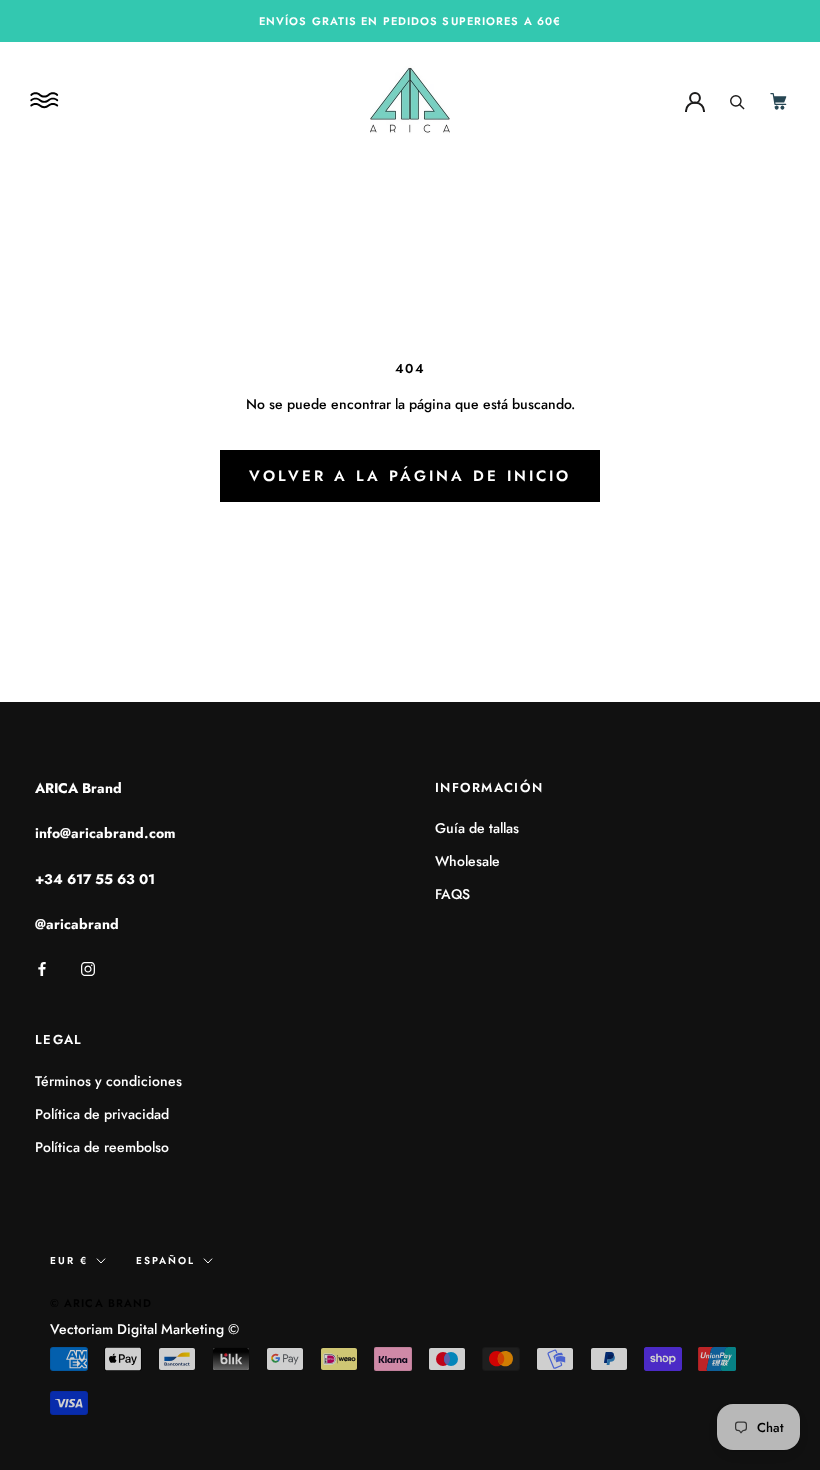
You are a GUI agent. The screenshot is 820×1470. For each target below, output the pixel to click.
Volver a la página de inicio (410, 476)
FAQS (452, 894)
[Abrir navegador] (47, 100)
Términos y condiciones (108, 1081)
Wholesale (467, 861)
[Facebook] (42, 967)
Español (165, 1260)
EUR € (69, 1260)
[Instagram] (88, 967)
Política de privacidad (102, 1114)
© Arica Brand (101, 1303)
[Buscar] (737, 100)
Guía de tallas (477, 828)
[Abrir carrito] (780, 100)
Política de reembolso (102, 1147)
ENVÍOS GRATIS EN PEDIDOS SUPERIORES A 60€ (410, 21)
